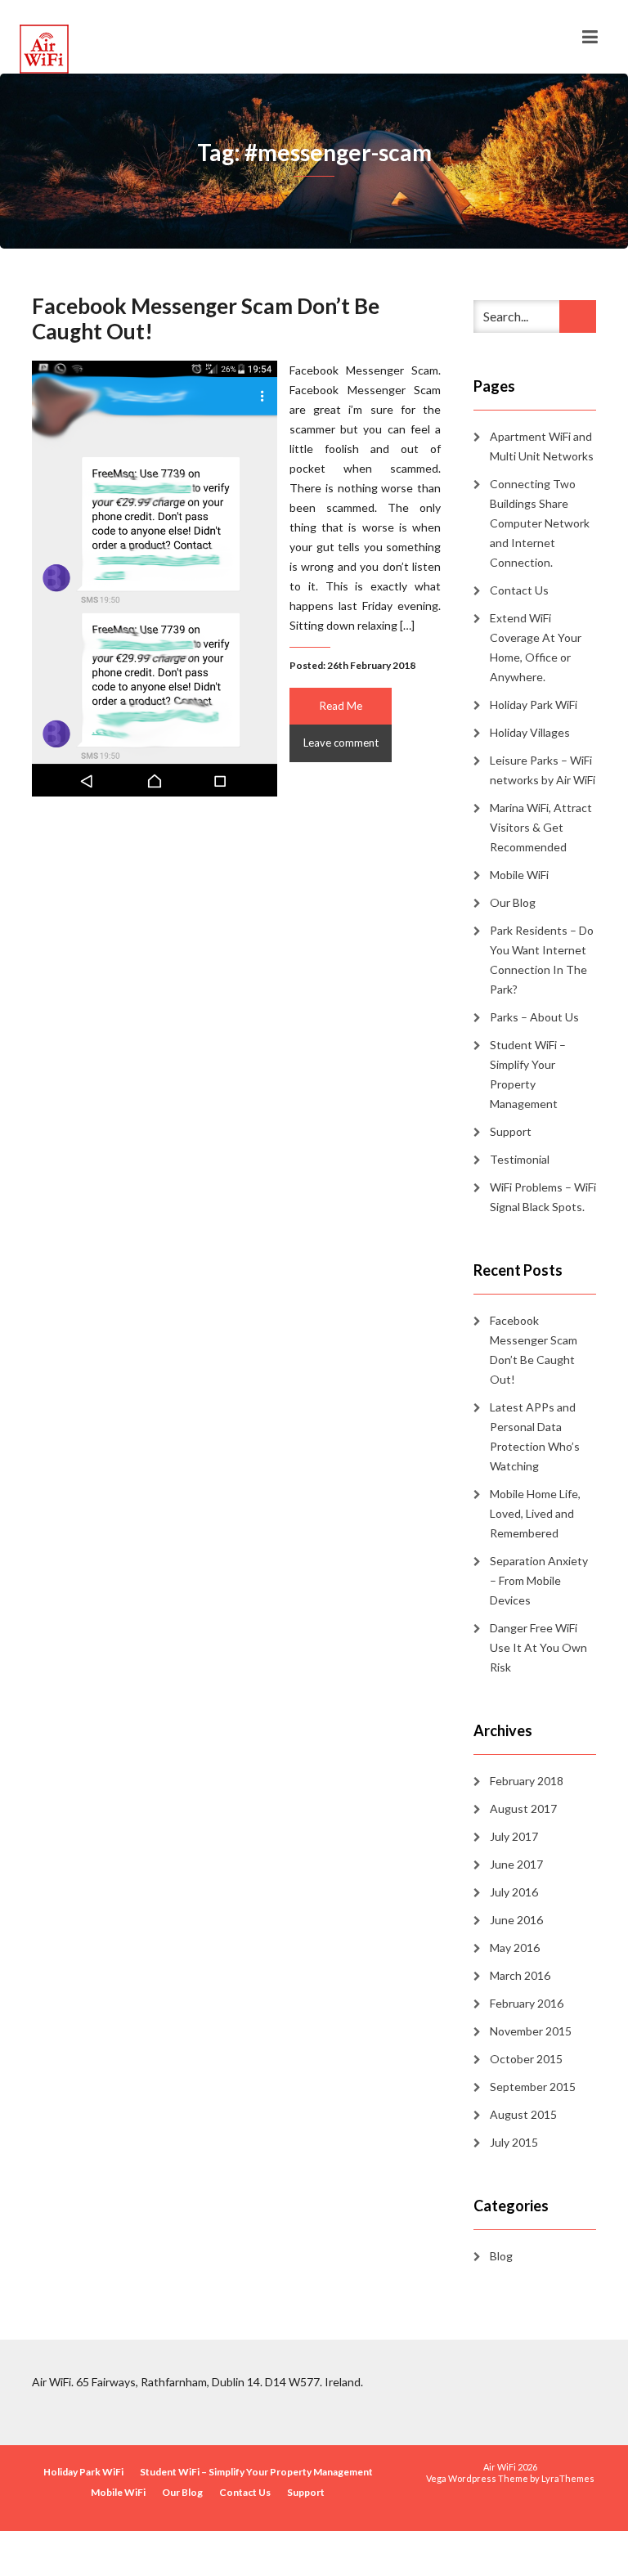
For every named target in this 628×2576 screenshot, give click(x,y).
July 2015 (514, 2142)
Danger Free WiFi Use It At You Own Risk (538, 1647)
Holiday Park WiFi (534, 705)
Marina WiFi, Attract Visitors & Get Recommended (541, 827)
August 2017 (523, 1809)
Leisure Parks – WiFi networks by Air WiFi (543, 770)
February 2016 (527, 2003)
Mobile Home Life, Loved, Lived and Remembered (535, 1513)
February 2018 (527, 1781)
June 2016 (516, 1920)
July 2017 (514, 1836)
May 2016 (515, 1948)
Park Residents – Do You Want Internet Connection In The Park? (542, 960)
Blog (501, 2256)
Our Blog (513, 902)
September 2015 (533, 2087)
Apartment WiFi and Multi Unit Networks (542, 446)
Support (511, 1131)
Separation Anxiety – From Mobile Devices (539, 1580)
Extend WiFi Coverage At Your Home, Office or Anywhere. (536, 647)
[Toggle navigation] (590, 37)
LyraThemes (568, 2478)
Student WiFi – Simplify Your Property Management (528, 1074)
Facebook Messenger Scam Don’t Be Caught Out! (206, 319)
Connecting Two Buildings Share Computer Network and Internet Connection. (540, 523)
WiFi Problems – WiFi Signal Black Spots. (543, 1197)
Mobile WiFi (519, 875)
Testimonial (520, 1159)
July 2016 (514, 1892)
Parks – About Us (534, 1017)
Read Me (341, 706)
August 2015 (523, 2114)
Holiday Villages (530, 732)
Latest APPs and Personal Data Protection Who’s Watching (535, 1436)
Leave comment (341, 743)
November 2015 (531, 2031)
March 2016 (520, 1975)
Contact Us (519, 590)
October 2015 (526, 2059)
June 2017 (516, 1864)
